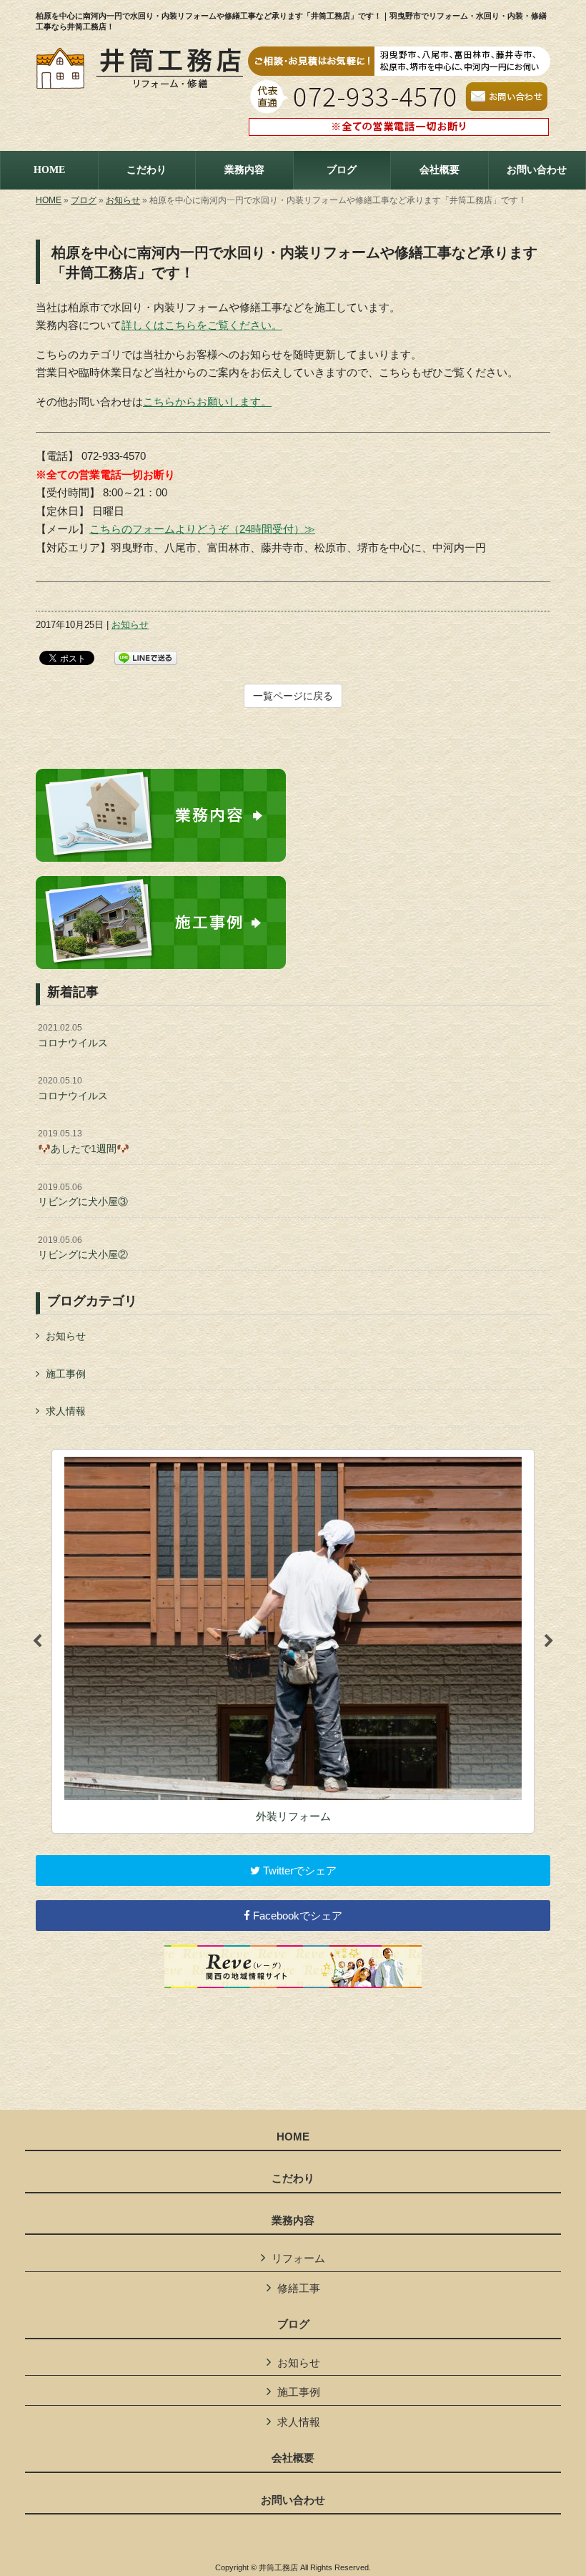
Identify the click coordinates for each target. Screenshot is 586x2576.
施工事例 (66, 1374)
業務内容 (293, 2221)
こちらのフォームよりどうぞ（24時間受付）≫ (202, 529)
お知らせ (123, 200)
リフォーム (298, 2258)
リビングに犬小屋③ (83, 1195)
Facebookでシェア (296, 1916)
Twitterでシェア (298, 1870)
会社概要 (293, 2458)
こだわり (293, 2178)
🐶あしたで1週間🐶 (84, 1141)
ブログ (84, 200)
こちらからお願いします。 (207, 402)
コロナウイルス (73, 1036)
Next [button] (549, 1641)
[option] (293, 1641)
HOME (49, 200)
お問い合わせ (293, 2500)
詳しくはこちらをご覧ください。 (202, 325)
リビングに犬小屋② (83, 1248)
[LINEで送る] (146, 657)
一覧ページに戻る (293, 696)
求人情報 (66, 1411)
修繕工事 (299, 2288)
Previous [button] (37, 1641)
